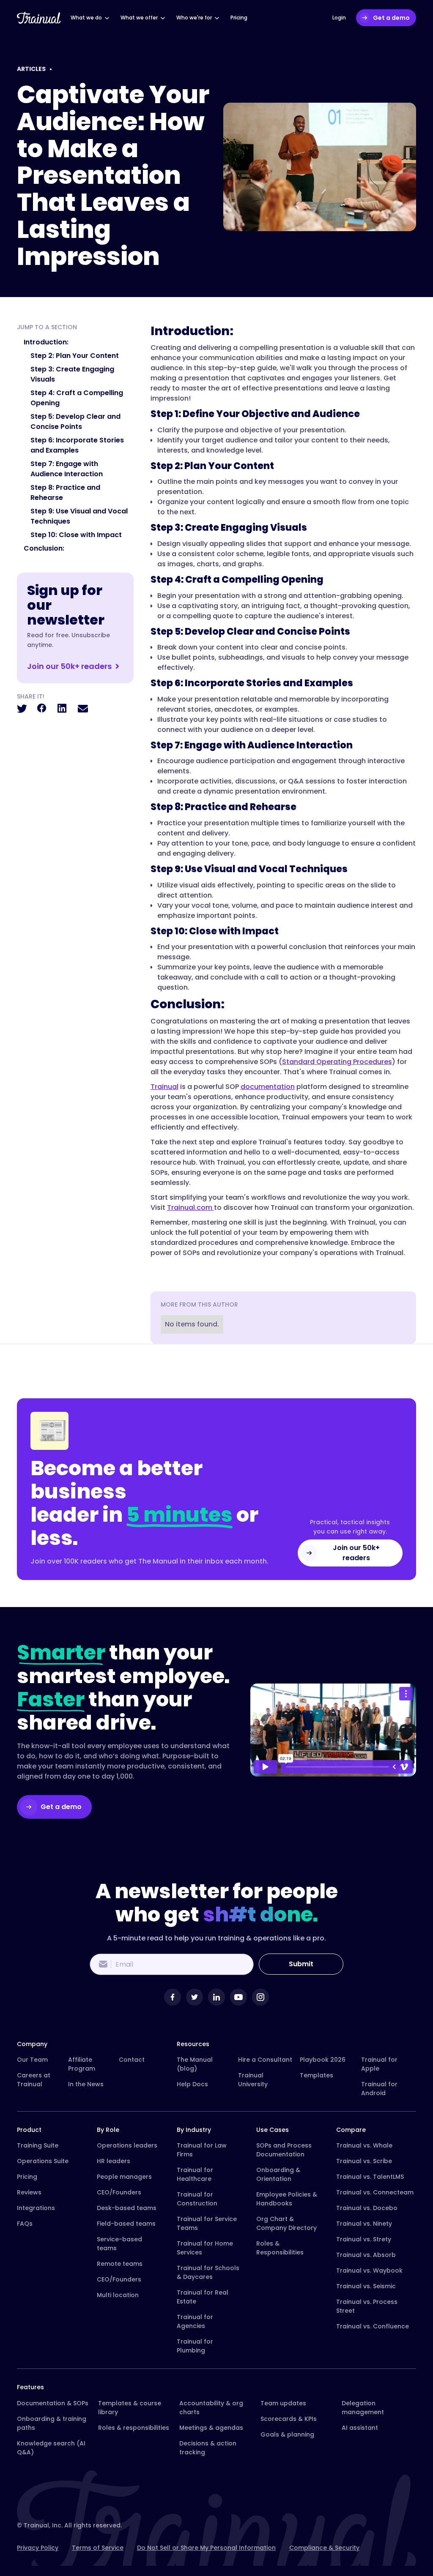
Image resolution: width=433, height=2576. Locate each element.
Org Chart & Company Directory (286, 2223)
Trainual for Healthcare (195, 2174)
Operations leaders (127, 2145)
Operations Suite (43, 2161)
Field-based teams (126, 2224)
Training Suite (38, 2145)
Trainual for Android (379, 2089)
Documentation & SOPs (53, 2403)
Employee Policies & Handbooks (287, 2199)
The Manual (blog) (195, 2064)
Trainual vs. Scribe (364, 2161)
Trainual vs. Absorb (366, 2255)
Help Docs (192, 2084)
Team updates (283, 2403)
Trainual (164, 1087)
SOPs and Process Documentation (284, 2150)
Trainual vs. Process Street (367, 2306)
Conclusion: (44, 548)
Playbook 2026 (323, 2060)
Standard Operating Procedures (337, 1062)
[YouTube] (238, 1997)
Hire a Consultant (265, 2060)
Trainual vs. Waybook (369, 2270)
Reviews (29, 2192)
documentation (268, 1087)
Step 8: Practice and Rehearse (65, 493)
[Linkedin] (216, 1997)
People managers (124, 2177)
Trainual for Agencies (195, 2321)
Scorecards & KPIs (289, 2419)
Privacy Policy (38, 2548)
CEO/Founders (119, 2192)
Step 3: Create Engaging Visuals (72, 374)
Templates (317, 2075)
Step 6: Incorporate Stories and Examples (77, 445)
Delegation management (363, 2408)
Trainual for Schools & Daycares (208, 2272)
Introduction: (46, 342)
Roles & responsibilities (134, 2428)
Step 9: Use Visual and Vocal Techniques (79, 516)
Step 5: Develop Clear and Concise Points (75, 422)
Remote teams (120, 2264)
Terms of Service (98, 2548)
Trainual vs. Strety (364, 2239)
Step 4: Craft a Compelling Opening (77, 398)
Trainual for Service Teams (207, 2223)
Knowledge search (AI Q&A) (51, 2448)
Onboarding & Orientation (278, 2174)
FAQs (25, 2224)
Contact (132, 2060)
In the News (86, 2084)
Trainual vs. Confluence (373, 2326)
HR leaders (114, 2161)
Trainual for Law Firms (202, 2150)
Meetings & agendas (211, 2428)
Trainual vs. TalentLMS (370, 2177)
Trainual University (253, 2080)
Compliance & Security (324, 2548)
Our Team (32, 2060)
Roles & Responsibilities (280, 2248)
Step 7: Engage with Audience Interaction (67, 469)
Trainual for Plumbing (195, 2346)
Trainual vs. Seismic (366, 2286)
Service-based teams (119, 2244)
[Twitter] (195, 1997)
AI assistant (360, 2428)
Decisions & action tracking (208, 2448)
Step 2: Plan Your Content (75, 356)
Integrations (36, 2208)
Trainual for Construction (197, 2199)
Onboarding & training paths (52, 2423)
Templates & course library (130, 2408)
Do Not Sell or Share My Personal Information (206, 2548)
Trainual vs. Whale (364, 2145)
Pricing (27, 2177)
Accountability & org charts (211, 2408)
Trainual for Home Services (205, 2248)
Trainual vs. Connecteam (375, 2192)
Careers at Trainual (34, 2080)
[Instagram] (260, 1997)
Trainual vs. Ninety (364, 2224)
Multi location (118, 2295)
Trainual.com (190, 1207)
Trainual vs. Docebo (367, 2208)
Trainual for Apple (379, 2064)
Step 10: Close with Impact (76, 535)
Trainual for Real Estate (203, 2297)
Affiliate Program (82, 2064)
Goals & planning (287, 2434)
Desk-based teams (127, 2208)
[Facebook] (173, 1997)
